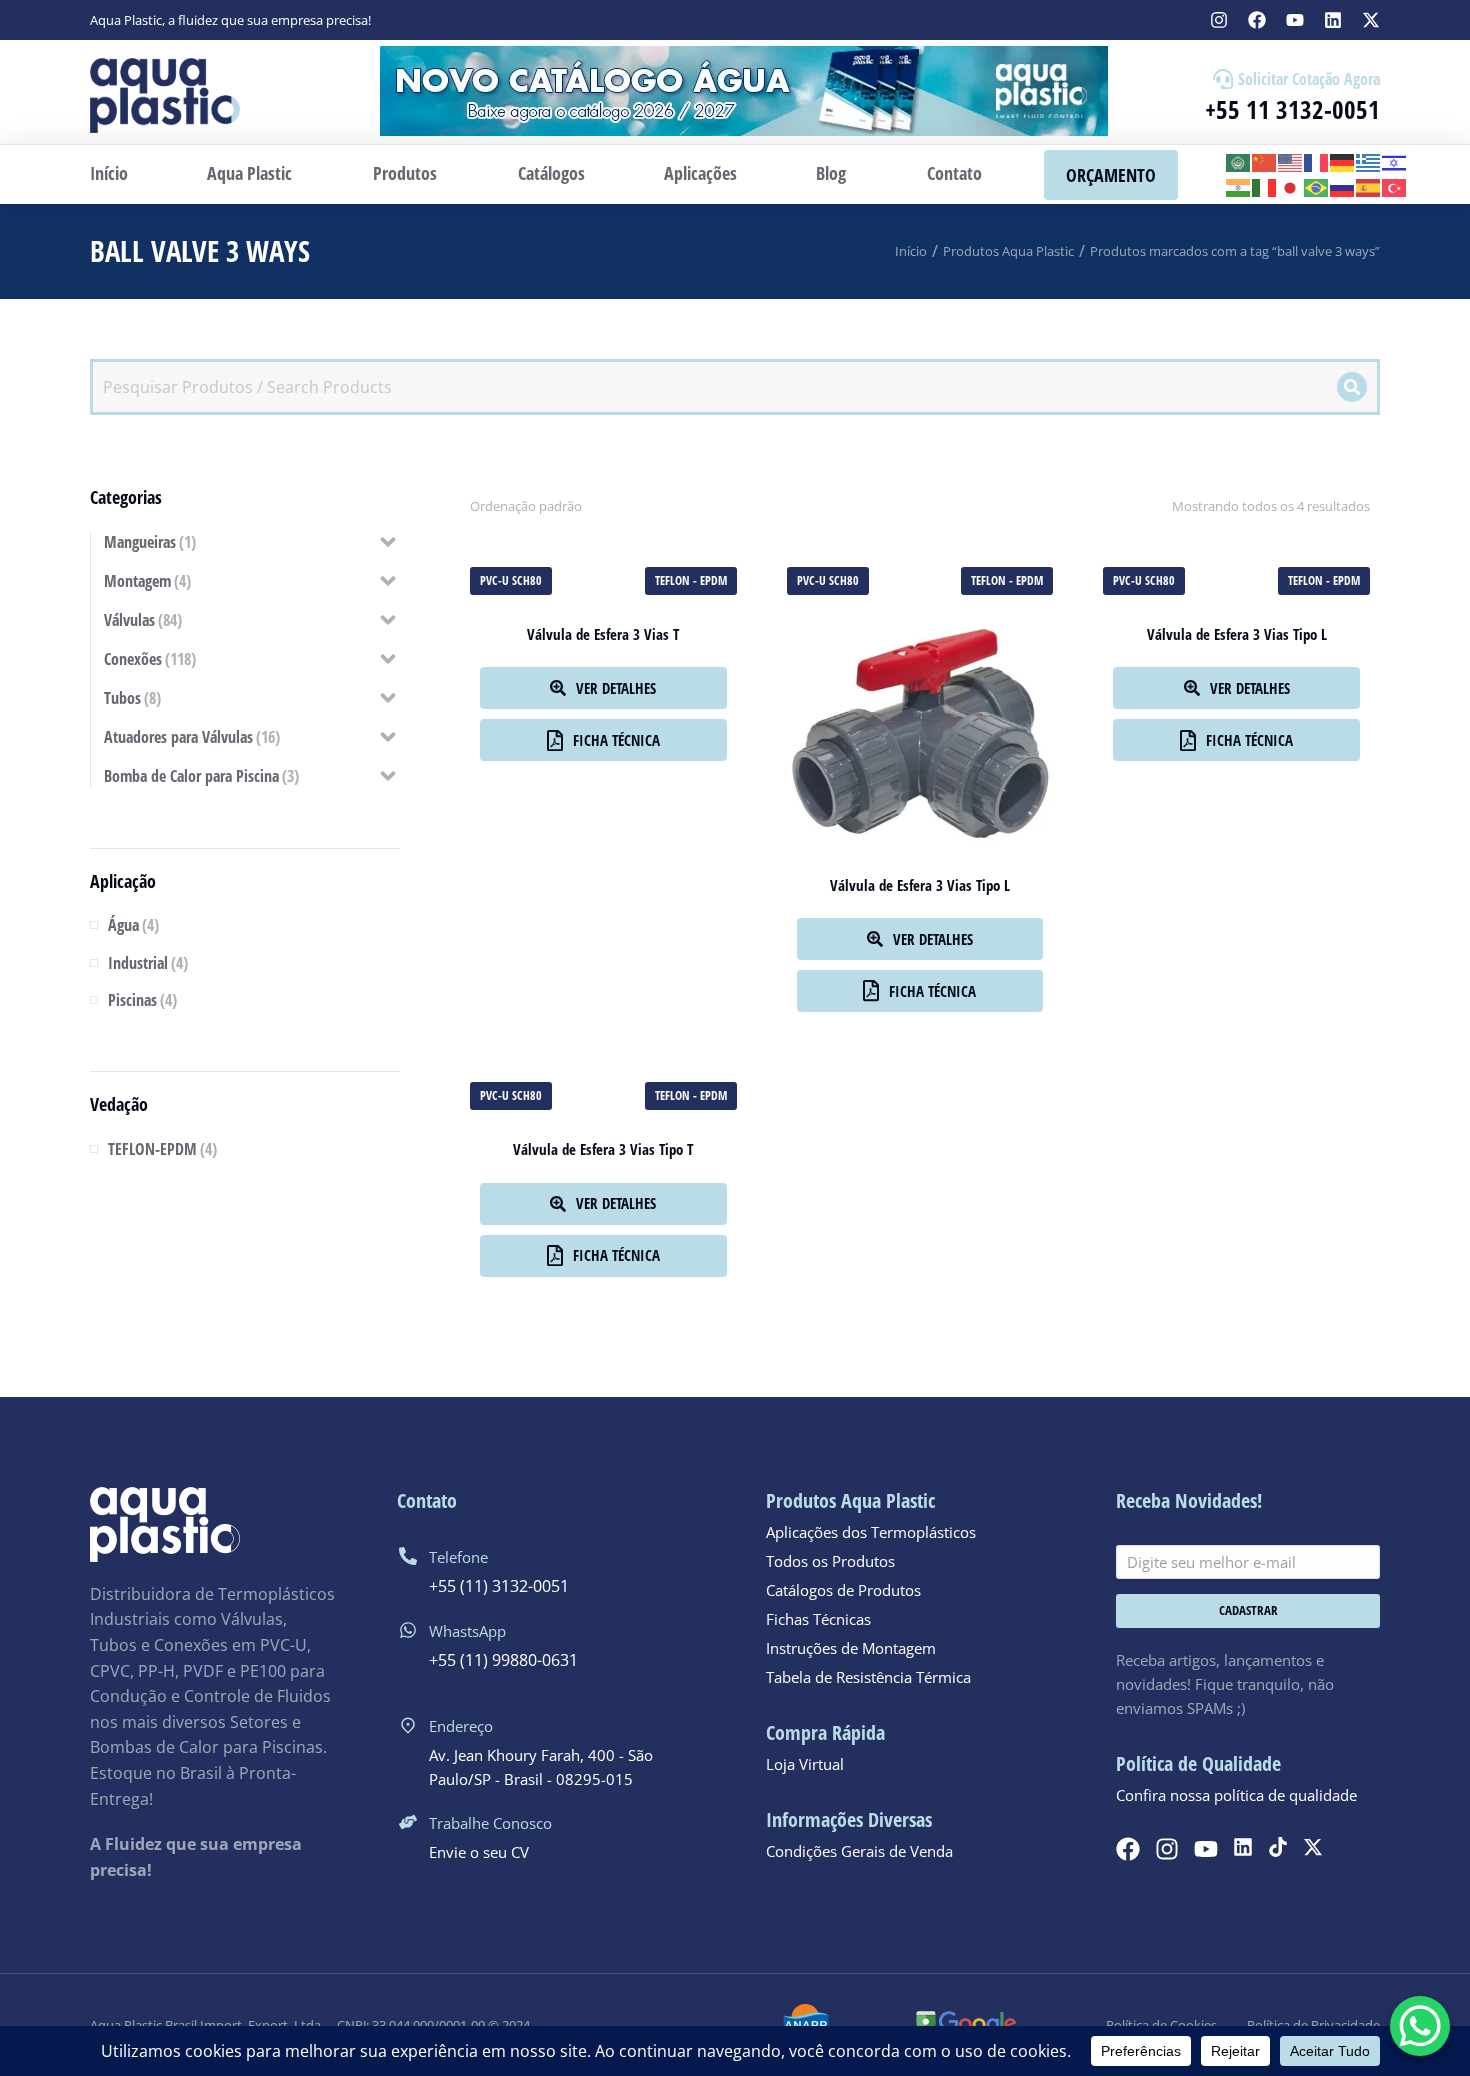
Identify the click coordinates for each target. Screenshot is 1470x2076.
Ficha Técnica (616, 740)
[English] (1291, 161)
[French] (1317, 161)
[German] (1343, 161)
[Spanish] (1369, 187)
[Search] (1352, 387)
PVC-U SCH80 (511, 580)
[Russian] (1343, 187)
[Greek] (1369, 161)
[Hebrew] (1395, 161)
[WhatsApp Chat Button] (1420, 2026)
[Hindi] (1239, 187)
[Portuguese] (1317, 187)
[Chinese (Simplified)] (1265, 161)
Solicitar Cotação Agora (1309, 79)
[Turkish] (1395, 187)
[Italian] (1265, 187)
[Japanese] (1291, 187)
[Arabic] (1239, 161)
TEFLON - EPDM (691, 580)
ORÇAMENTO (1111, 175)
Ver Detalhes (616, 688)
